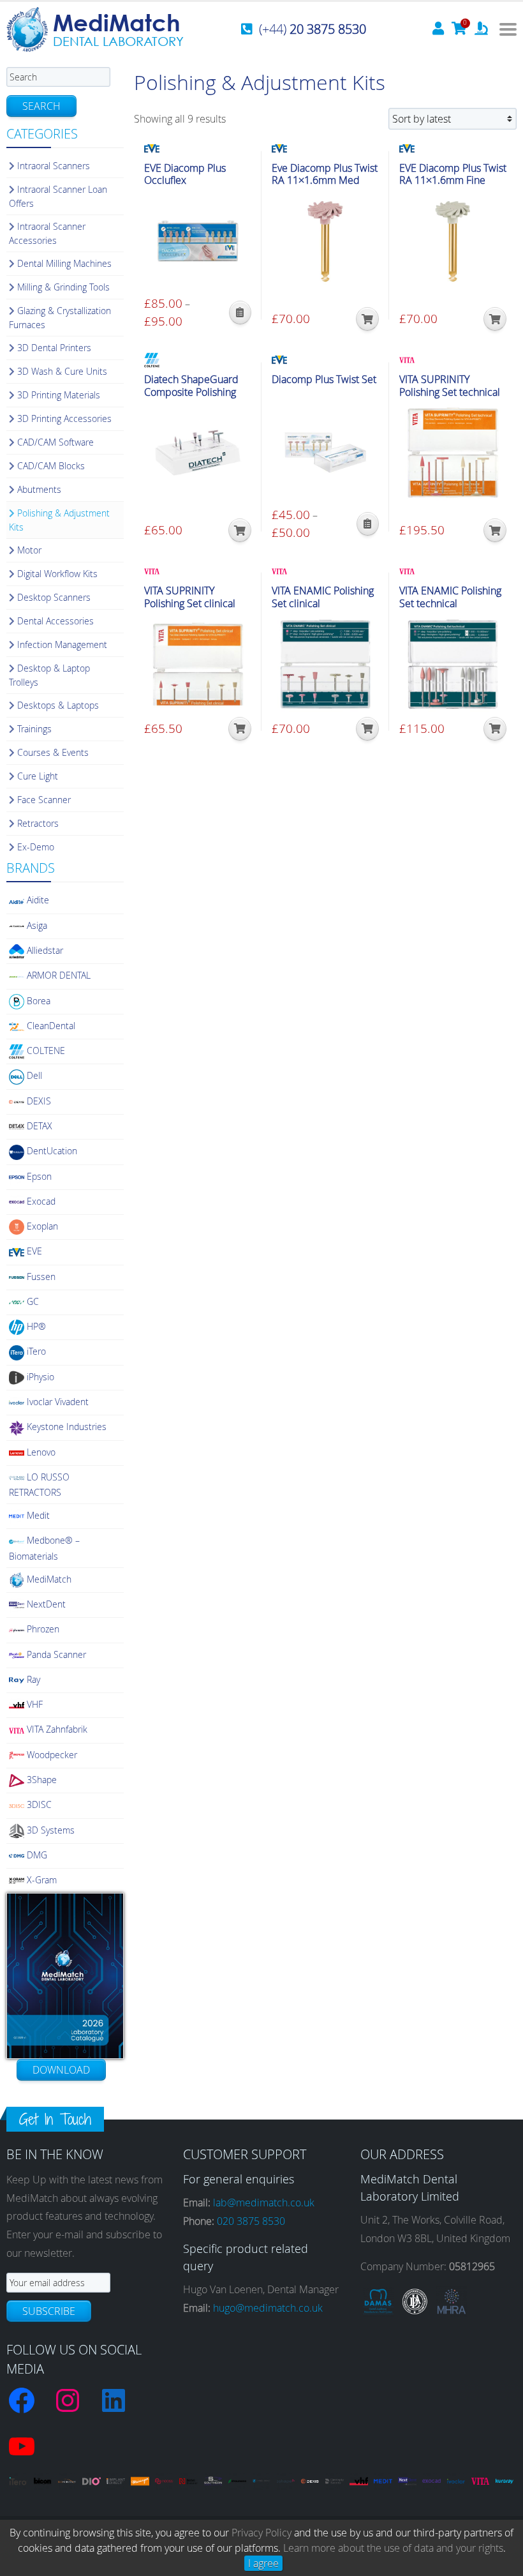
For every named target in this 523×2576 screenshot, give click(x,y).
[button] (367, 319)
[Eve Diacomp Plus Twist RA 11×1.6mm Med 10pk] (325, 241)
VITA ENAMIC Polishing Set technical (450, 597)
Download (61, 2070)
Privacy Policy (261, 2533)
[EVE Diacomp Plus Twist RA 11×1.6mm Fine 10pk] (453, 241)
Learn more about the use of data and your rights (393, 2548)
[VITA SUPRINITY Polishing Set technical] (453, 453)
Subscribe (49, 2311)
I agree (263, 2563)
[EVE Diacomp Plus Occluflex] (198, 241)
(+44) (313, 29)
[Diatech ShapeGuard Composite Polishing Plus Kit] (198, 453)
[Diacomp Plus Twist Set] (325, 453)
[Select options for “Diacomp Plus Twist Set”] (368, 524)
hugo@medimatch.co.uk (268, 2308)
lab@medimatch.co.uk (264, 2203)
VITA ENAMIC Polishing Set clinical (323, 597)
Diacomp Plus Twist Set (324, 380)
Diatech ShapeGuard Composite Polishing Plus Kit (191, 392)
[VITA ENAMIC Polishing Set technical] (453, 664)
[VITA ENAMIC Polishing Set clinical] (325, 664)
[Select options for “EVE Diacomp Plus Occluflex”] (240, 313)
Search (41, 106)
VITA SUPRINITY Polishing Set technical (450, 386)
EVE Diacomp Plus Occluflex (185, 174)
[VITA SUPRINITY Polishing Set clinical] (198, 664)
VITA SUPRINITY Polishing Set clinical (190, 597)
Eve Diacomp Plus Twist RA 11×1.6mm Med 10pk (325, 181)
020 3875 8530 (251, 2221)
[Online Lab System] (481, 29)
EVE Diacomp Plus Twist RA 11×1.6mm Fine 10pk (453, 181)
